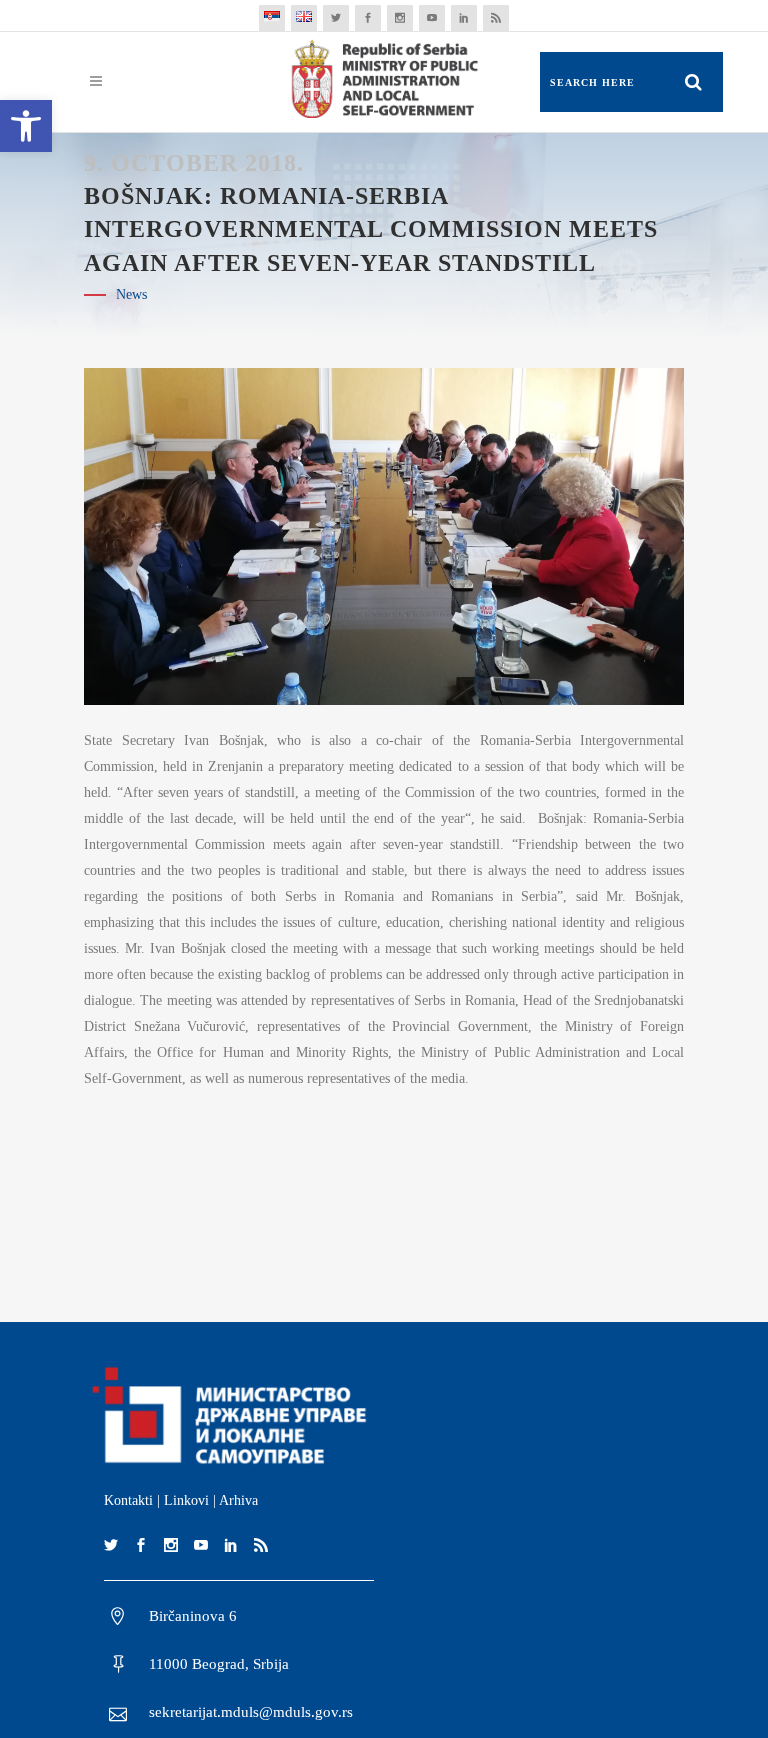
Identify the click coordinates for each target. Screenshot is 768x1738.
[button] (26, 126)
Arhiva (238, 1500)
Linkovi (186, 1500)
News (131, 294)
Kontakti (128, 1500)
